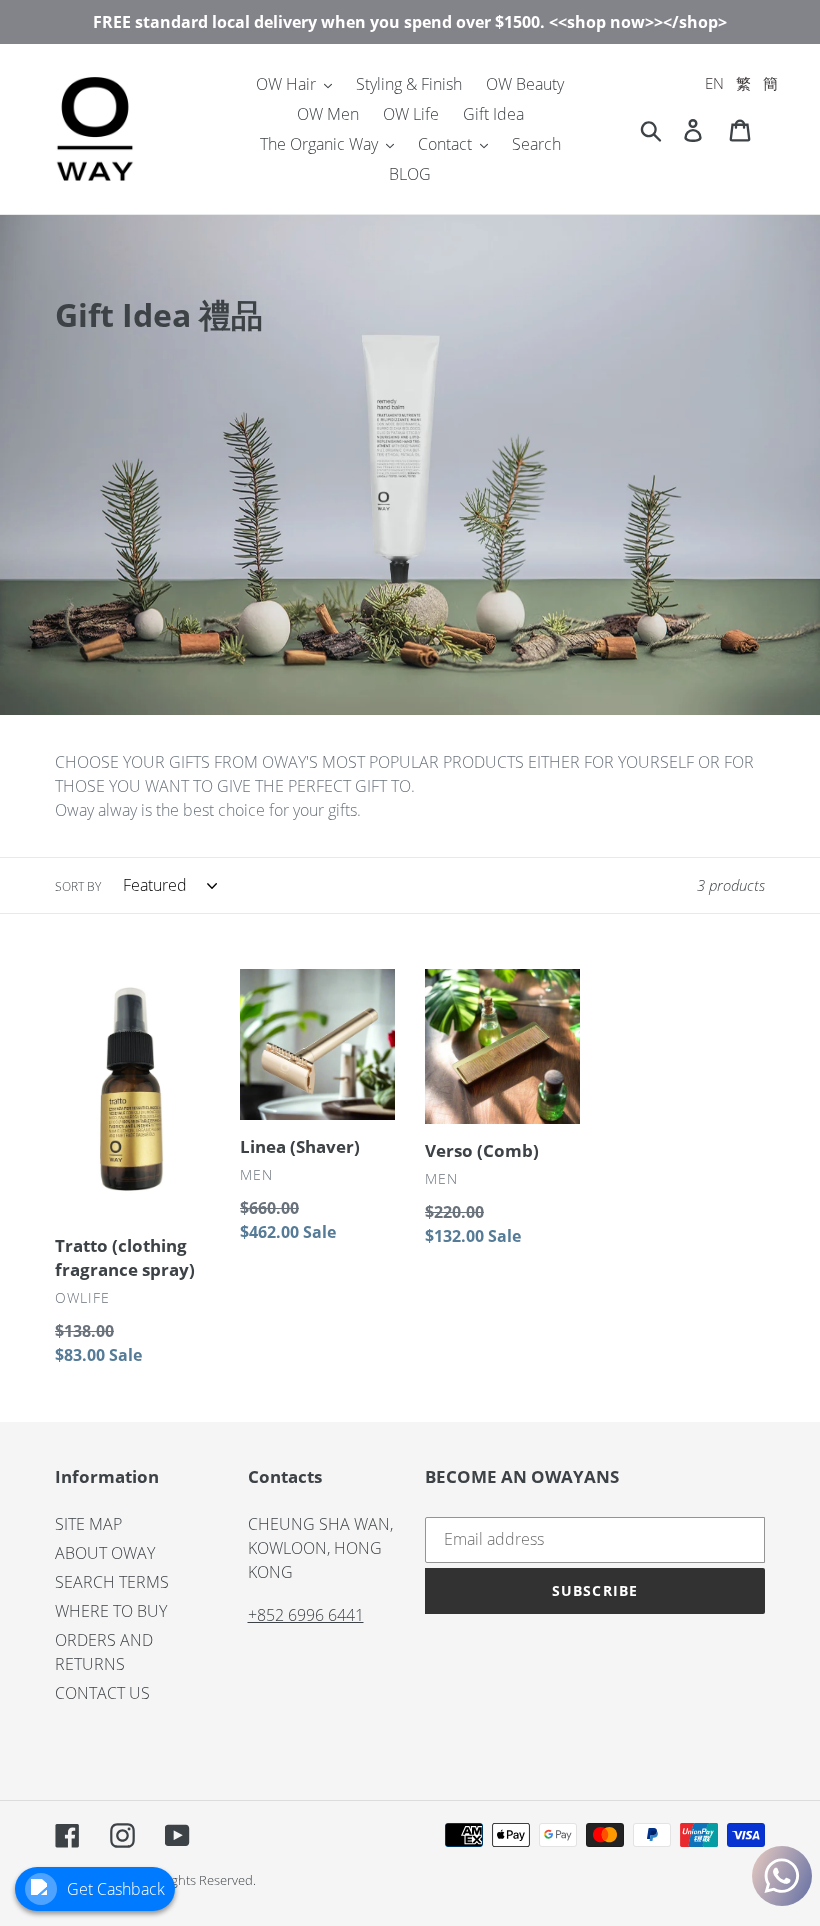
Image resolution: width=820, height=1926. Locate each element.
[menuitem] (714, 83)
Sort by (78, 886)
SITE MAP (88, 1524)
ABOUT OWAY (105, 1553)
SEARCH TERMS (112, 1582)
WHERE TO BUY (111, 1611)
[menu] (741, 83)
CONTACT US (102, 1693)
